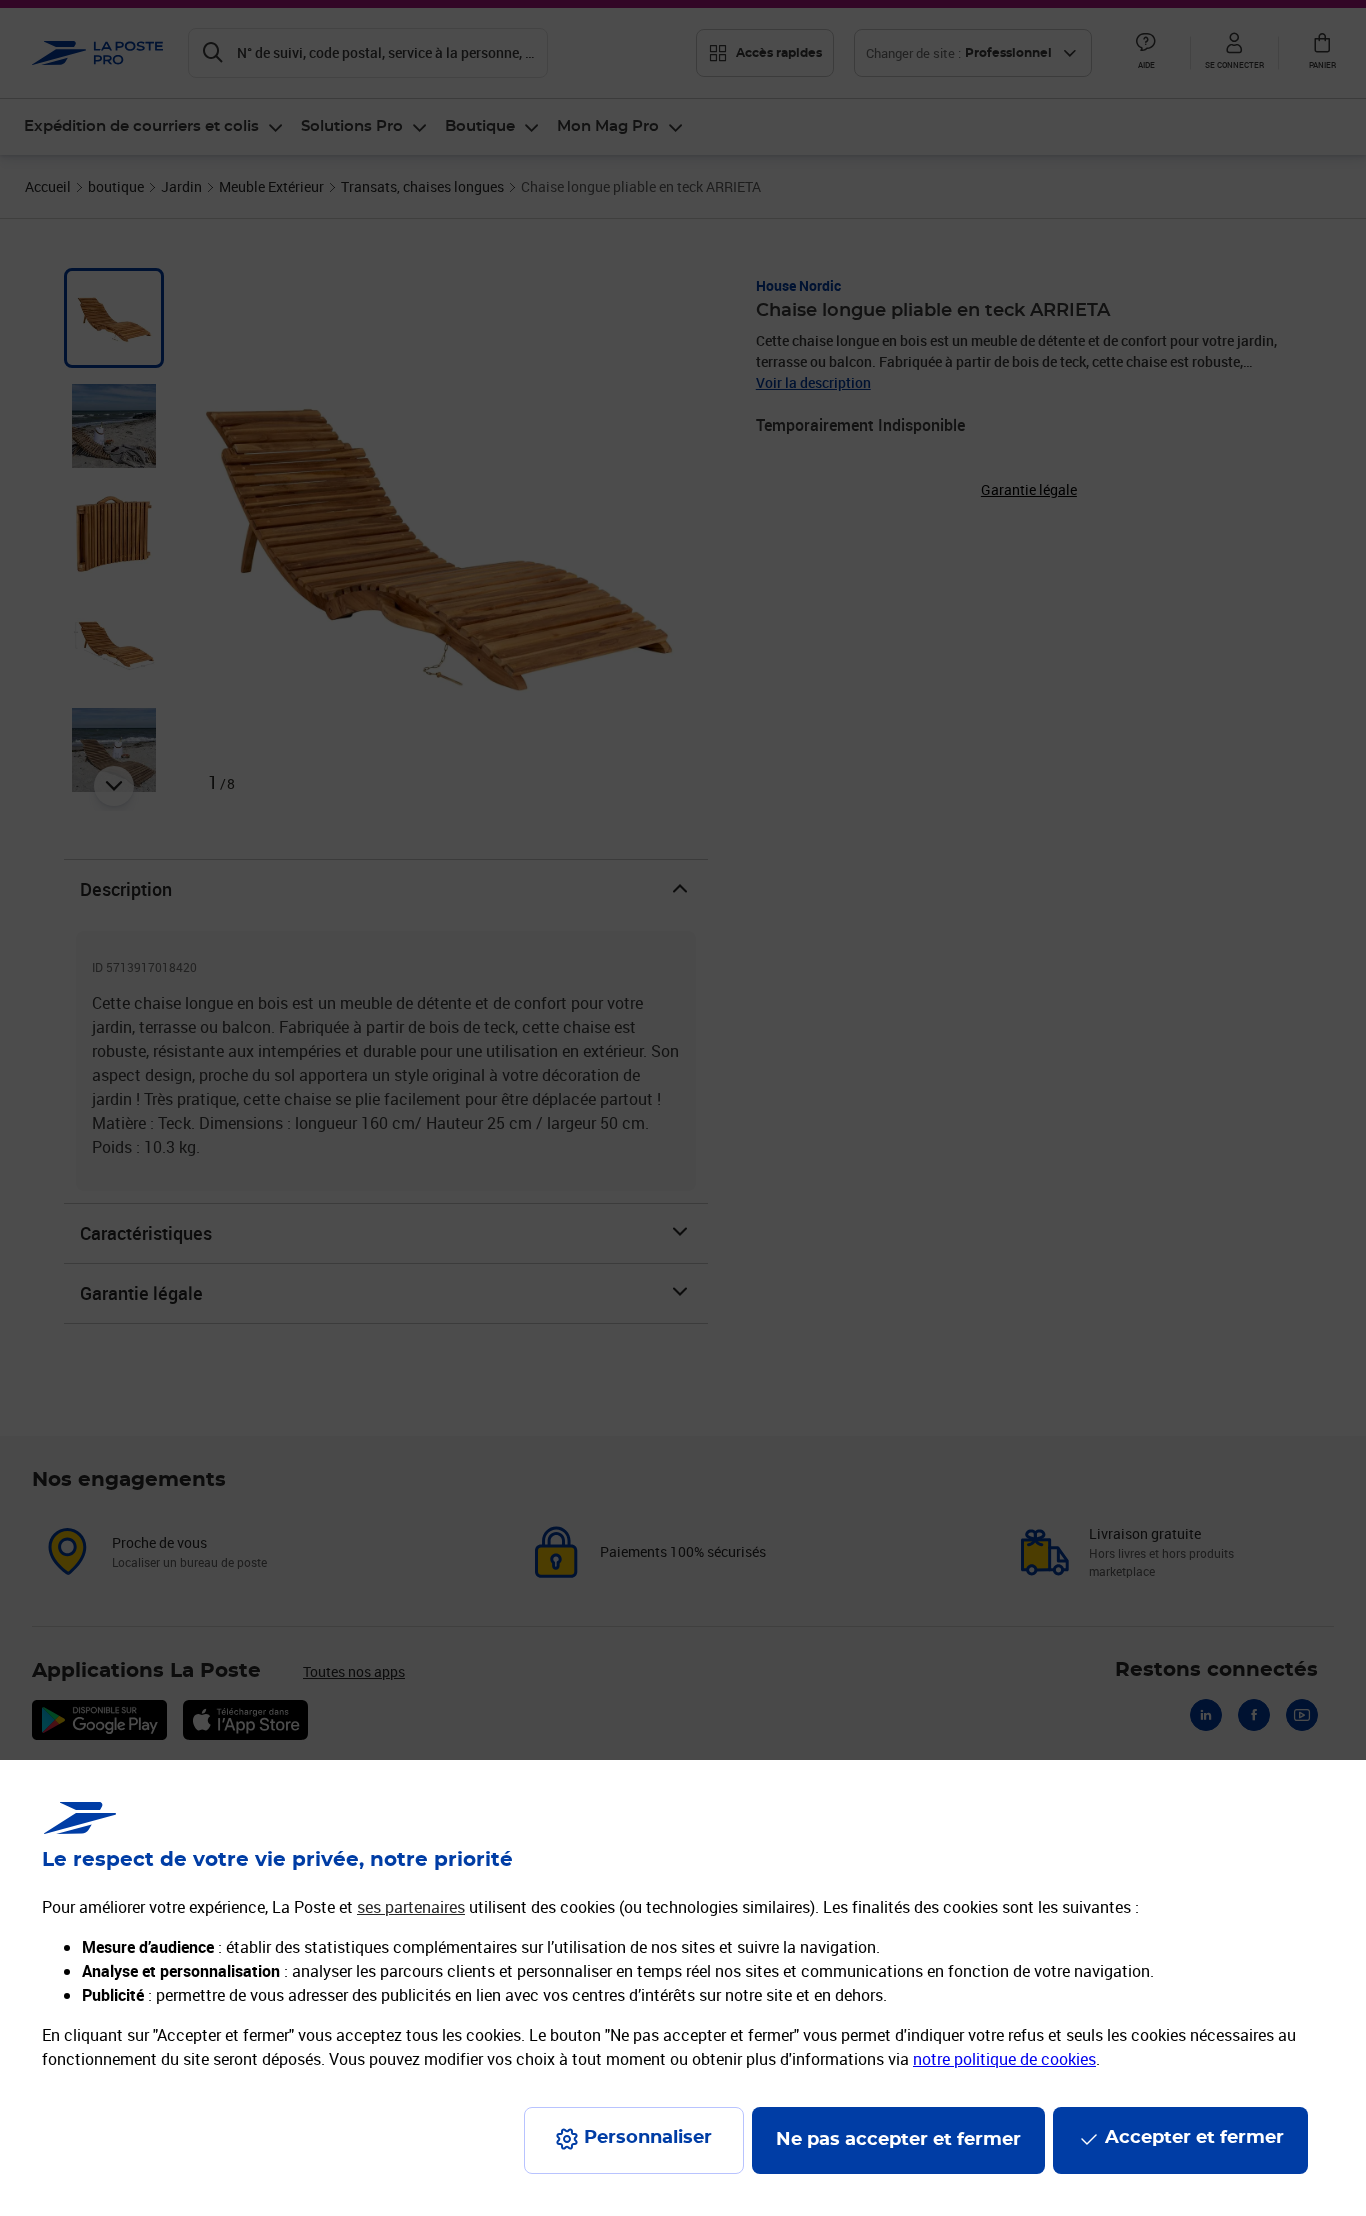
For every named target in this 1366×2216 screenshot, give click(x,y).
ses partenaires (411, 1907)
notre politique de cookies (1004, 2059)
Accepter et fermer (1194, 2138)
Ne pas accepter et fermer (898, 2140)
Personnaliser (648, 2138)
